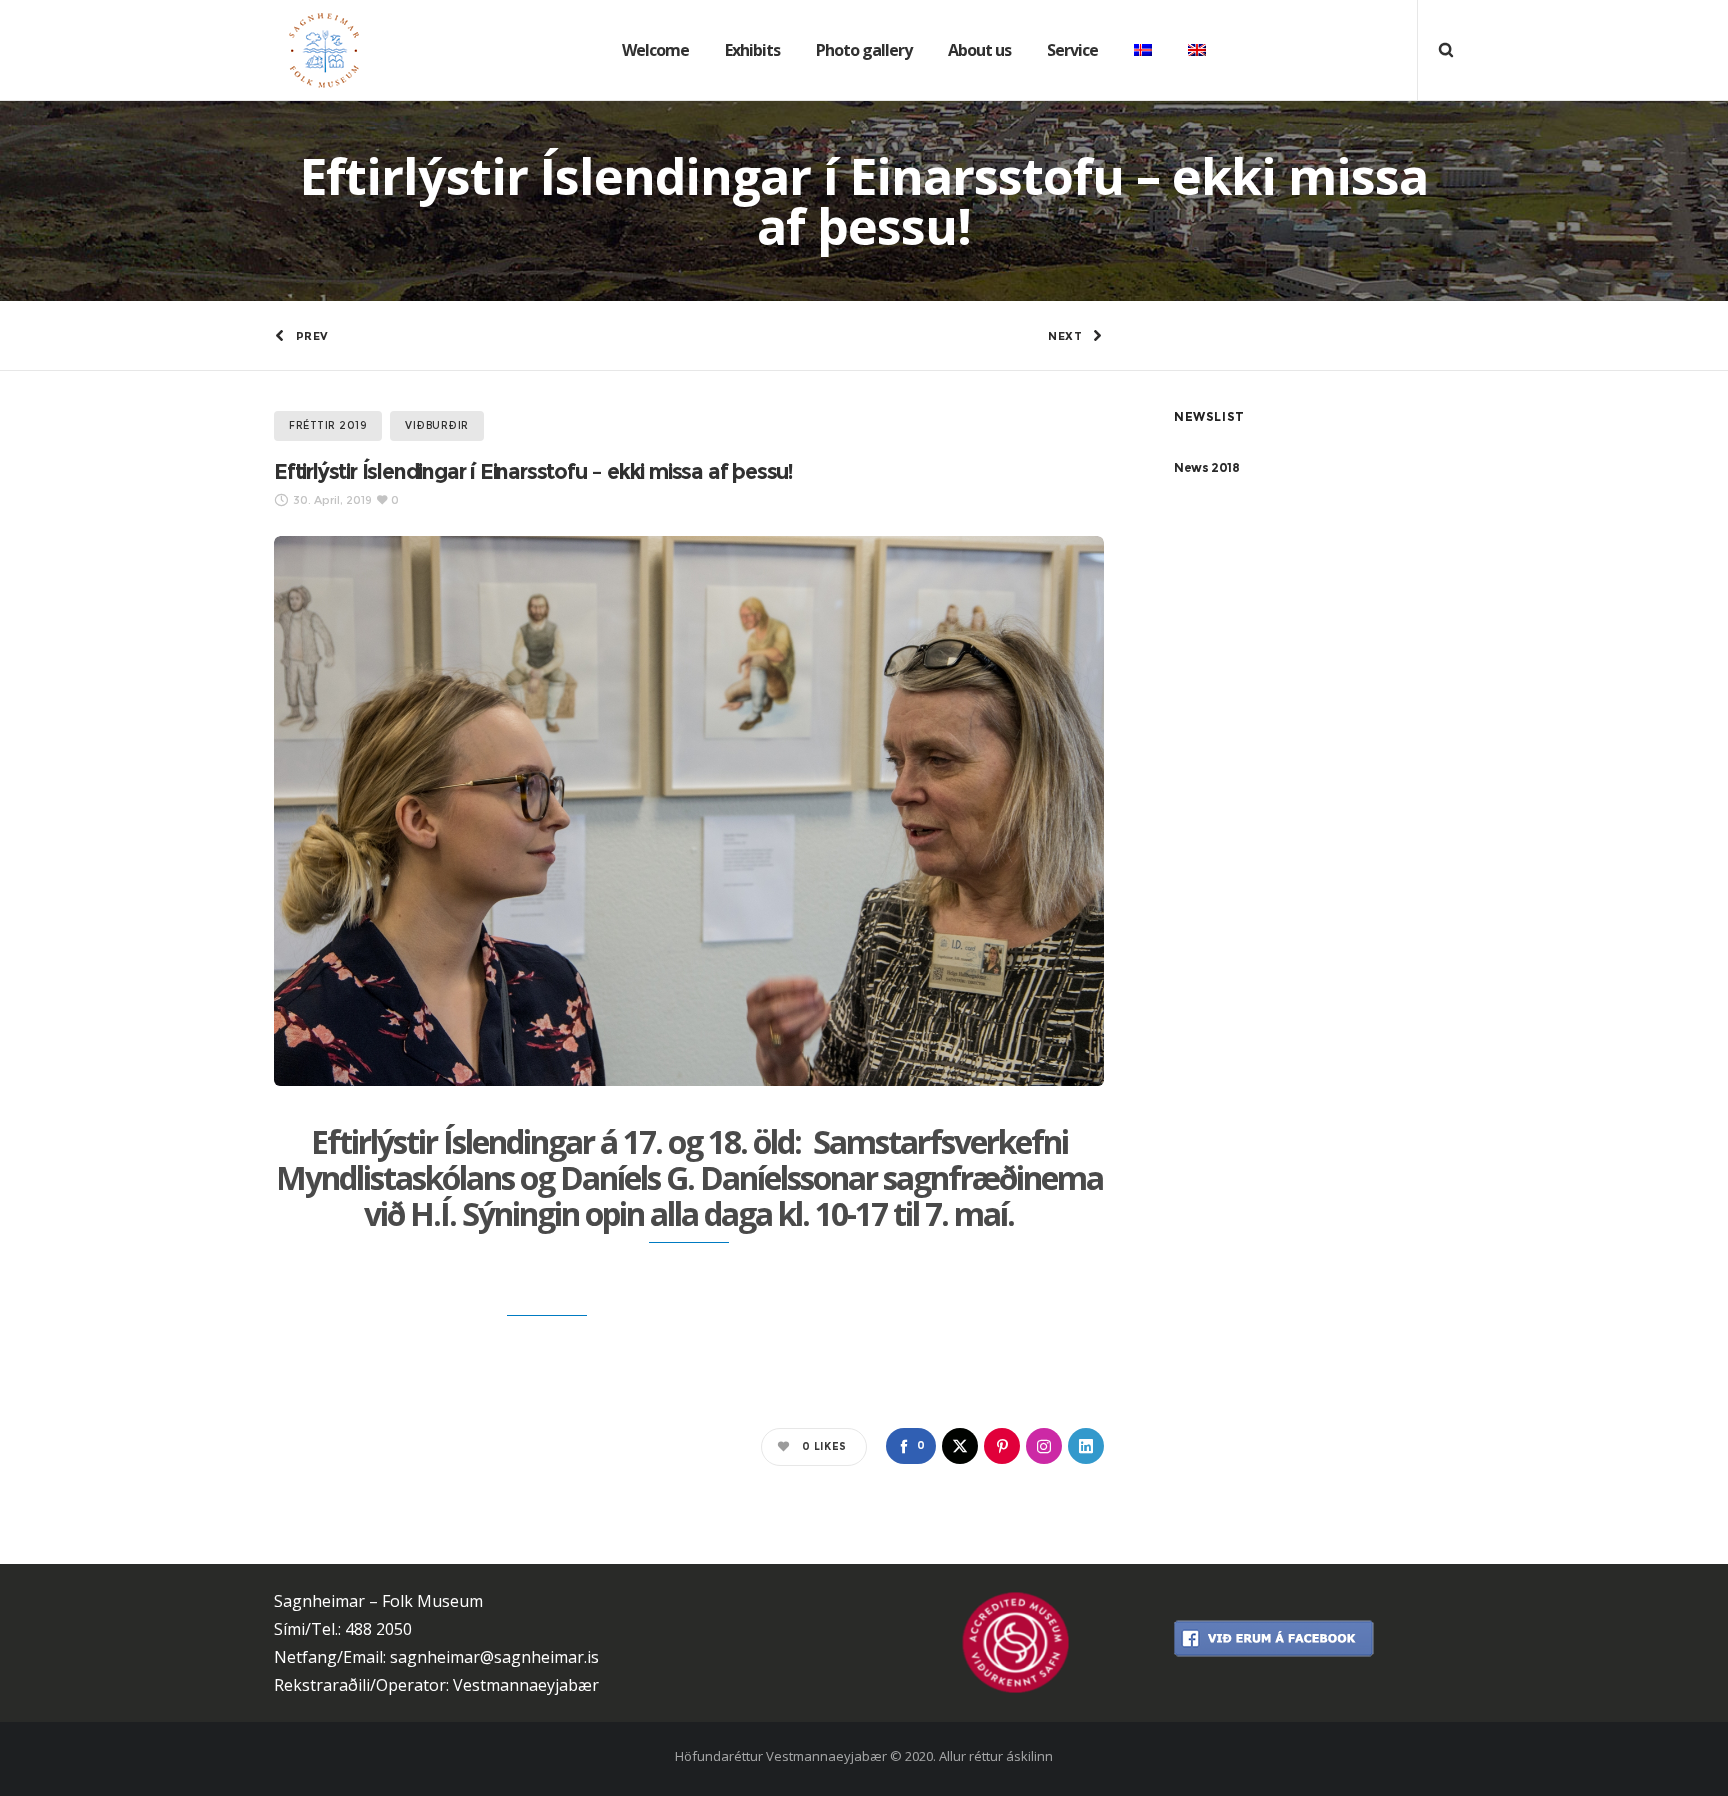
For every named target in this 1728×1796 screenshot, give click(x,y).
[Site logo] (309, 50)
